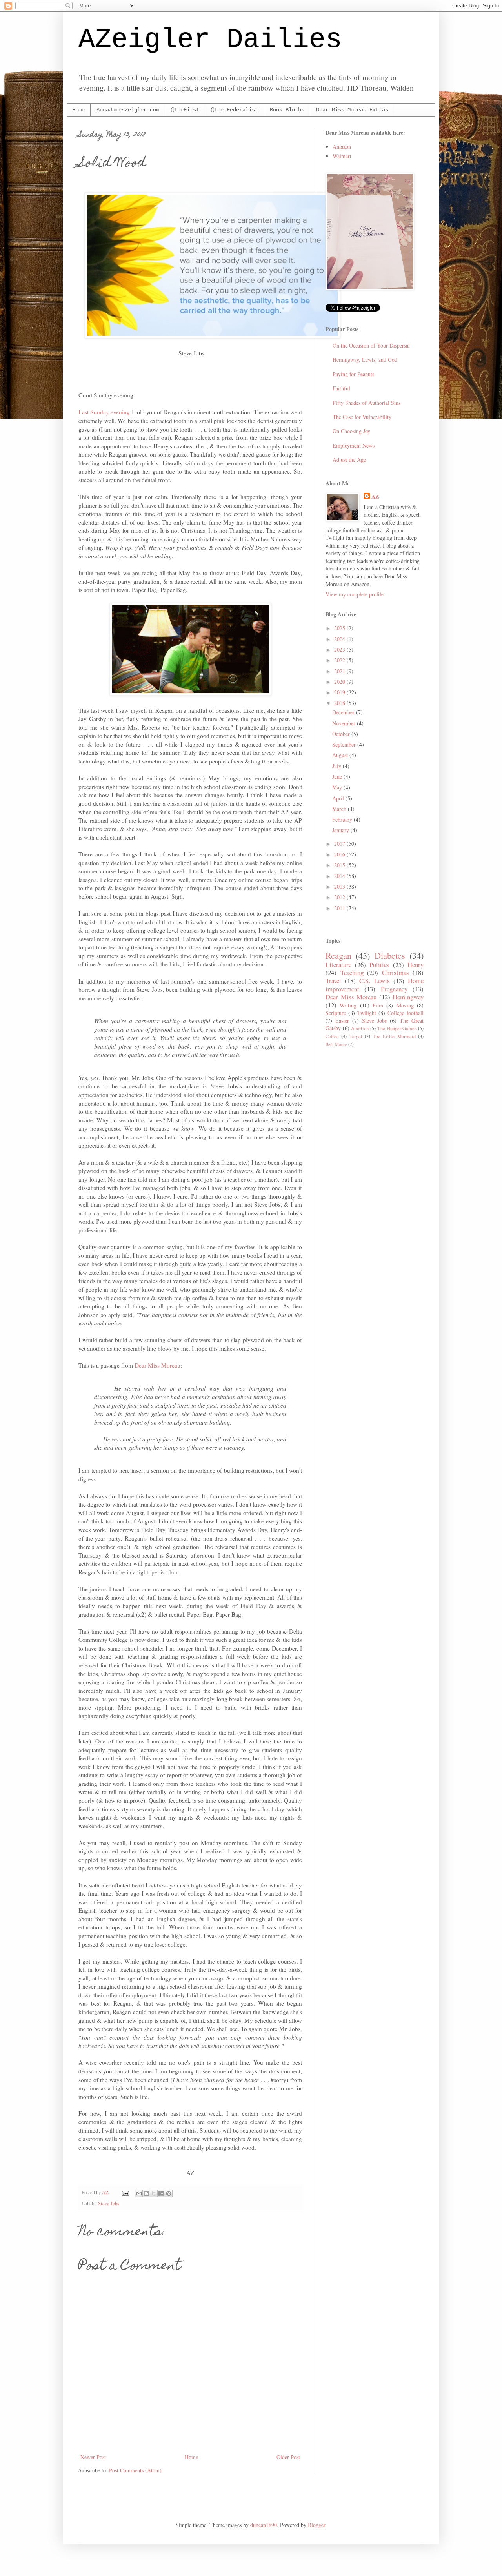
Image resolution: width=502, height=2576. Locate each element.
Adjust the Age (349, 460)
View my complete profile (355, 594)
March (340, 809)
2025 (340, 628)
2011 (340, 908)
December (344, 712)
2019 (340, 692)
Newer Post (93, 2457)
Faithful (341, 388)
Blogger (316, 2525)
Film (378, 1005)
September (345, 744)
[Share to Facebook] (161, 2193)
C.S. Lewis (374, 981)
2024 (340, 639)
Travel (333, 981)
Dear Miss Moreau (157, 1365)
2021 (340, 671)
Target (356, 1036)
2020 (340, 682)
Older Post (288, 2457)
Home (78, 110)
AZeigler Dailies (210, 40)
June (338, 777)
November (345, 723)
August (341, 755)
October (342, 734)
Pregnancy (394, 989)
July (337, 766)
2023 (340, 649)
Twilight (367, 1013)
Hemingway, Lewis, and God (365, 360)
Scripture (336, 1013)
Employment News (354, 445)
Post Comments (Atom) (135, 2470)
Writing (348, 1005)
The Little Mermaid (394, 1036)
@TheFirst (185, 110)
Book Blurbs (287, 110)
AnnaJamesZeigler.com (128, 110)
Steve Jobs (109, 2203)
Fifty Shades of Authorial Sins (366, 403)
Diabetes (390, 955)
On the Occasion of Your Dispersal (371, 345)
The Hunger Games (397, 1028)
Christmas (396, 972)
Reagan (338, 955)
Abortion (360, 1028)
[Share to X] (154, 2193)
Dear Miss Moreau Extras (352, 110)
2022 (340, 660)
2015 (340, 865)
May (338, 787)
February (343, 819)
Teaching (352, 972)
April (339, 798)
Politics (379, 965)
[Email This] (139, 2193)
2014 (340, 876)
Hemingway (408, 997)
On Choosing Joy (351, 431)
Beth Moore (336, 1044)
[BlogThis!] (146, 2193)
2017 (340, 844)
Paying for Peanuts (353, 374)
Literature (338, 965)
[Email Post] (125, 2193)
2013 (340, 886)
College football (406, 1013)
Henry (416, 965)
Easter (342, 1021)
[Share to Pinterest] (169, 2193)
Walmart (342, 156)
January (341, 830)
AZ (375, 497)
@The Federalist (235, 110)
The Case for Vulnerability (362, 417)
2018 (340, 703)
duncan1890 (264, 2525)
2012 (340, 897)
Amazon (342, 147)
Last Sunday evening (104, 412)
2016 (340, 854)
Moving (405, 1005)
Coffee (332, 1036)
